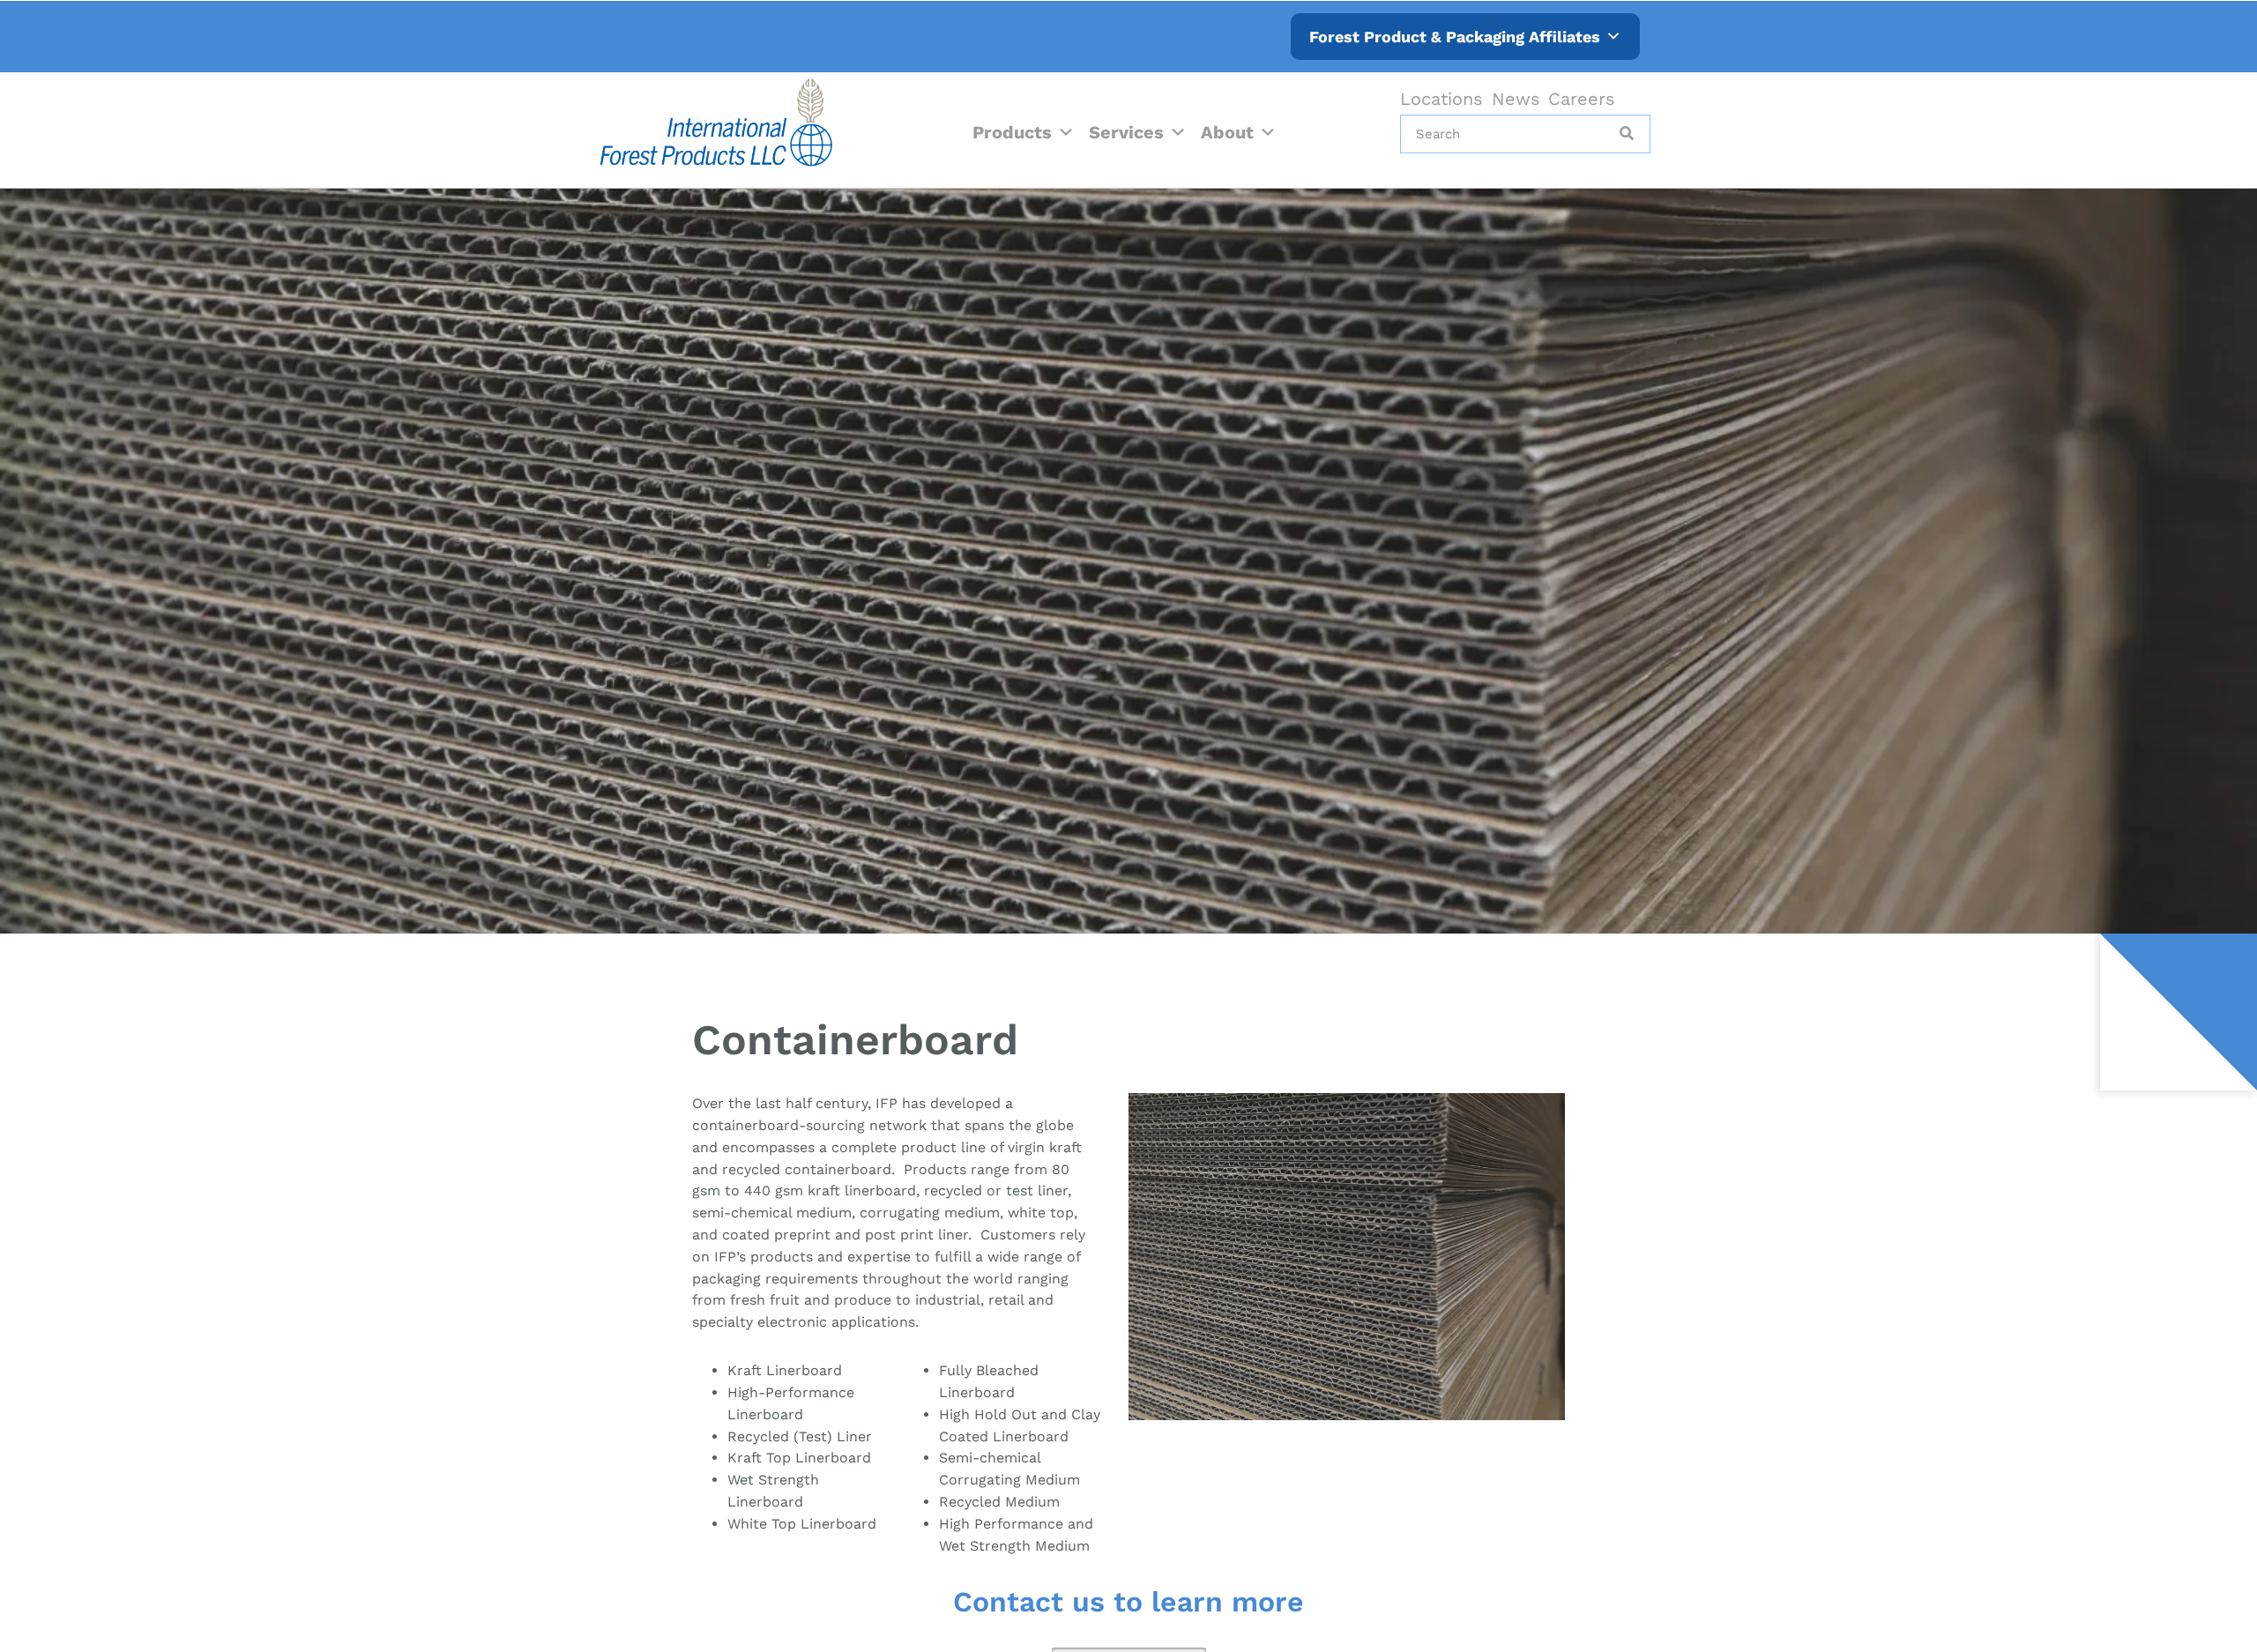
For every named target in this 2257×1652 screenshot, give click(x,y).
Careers (1582, 99)
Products (1012, 132)
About (1227, 132)
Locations (1441, 99)
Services (1126, 132)
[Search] (1625, 134)
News (1516, 99)
